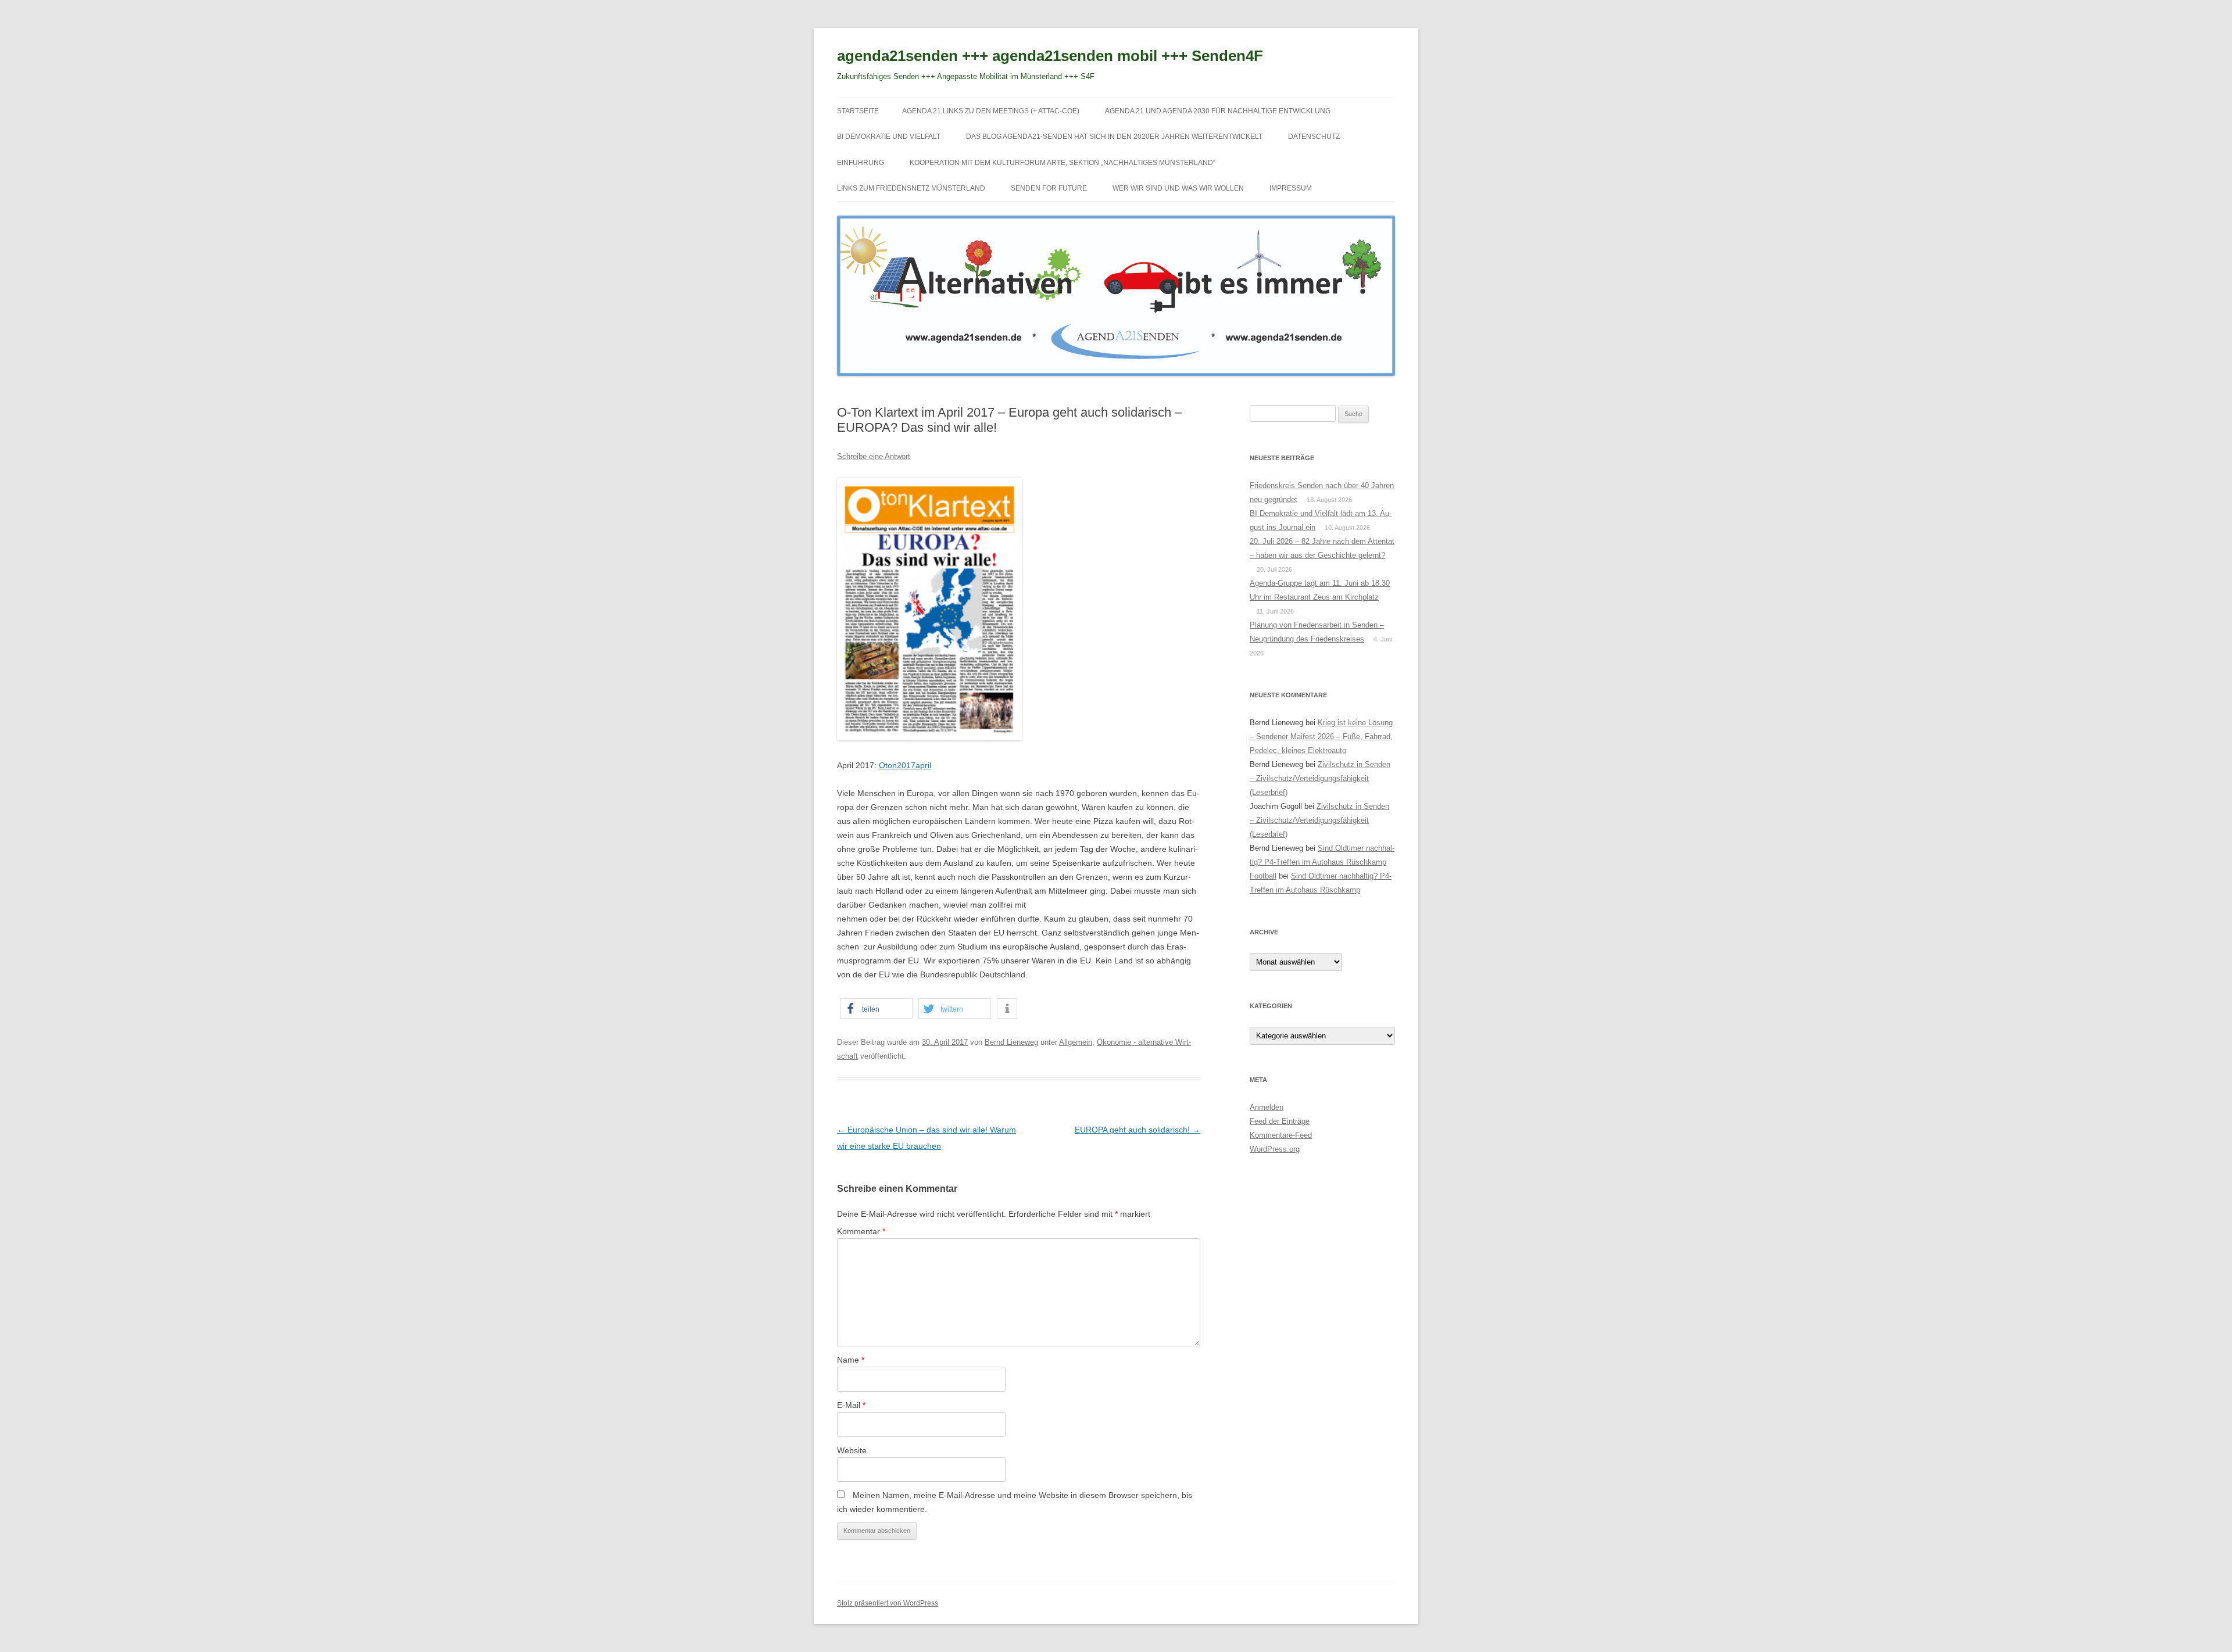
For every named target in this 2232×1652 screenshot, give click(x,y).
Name (851, 1360)
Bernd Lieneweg (1011, 1042)
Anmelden (1267, 1107)
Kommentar (861, 1231)
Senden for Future (1049, 188)
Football (1263, 876)
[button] (876, 1008)
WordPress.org (1275, 1149)
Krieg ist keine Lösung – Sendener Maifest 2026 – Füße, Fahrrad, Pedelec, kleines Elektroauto (1321, 737)
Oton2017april (905, 765)
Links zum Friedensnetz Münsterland (911, 188)
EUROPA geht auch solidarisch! (1138, 1130)
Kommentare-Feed (1281, 1135)
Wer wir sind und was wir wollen (1178, 188)
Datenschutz (1314, 137)
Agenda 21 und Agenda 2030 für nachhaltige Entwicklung (1218, 111)
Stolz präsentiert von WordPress (888, 1603)
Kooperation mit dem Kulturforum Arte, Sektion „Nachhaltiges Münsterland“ (1063, 163)
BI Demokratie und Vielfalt (889, 137)
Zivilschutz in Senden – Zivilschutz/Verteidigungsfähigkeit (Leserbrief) (1320, 778)
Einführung (861, 163)
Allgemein (1076, 1042)
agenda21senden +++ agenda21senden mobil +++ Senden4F (1050, 56)
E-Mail (851, 1405)
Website (852, 1450)
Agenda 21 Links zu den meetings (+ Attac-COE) (991, 111)
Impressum (1291, 188)
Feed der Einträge (1280, 1121)
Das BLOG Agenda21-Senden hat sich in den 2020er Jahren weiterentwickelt (1114, 137)
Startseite (858, 111)
